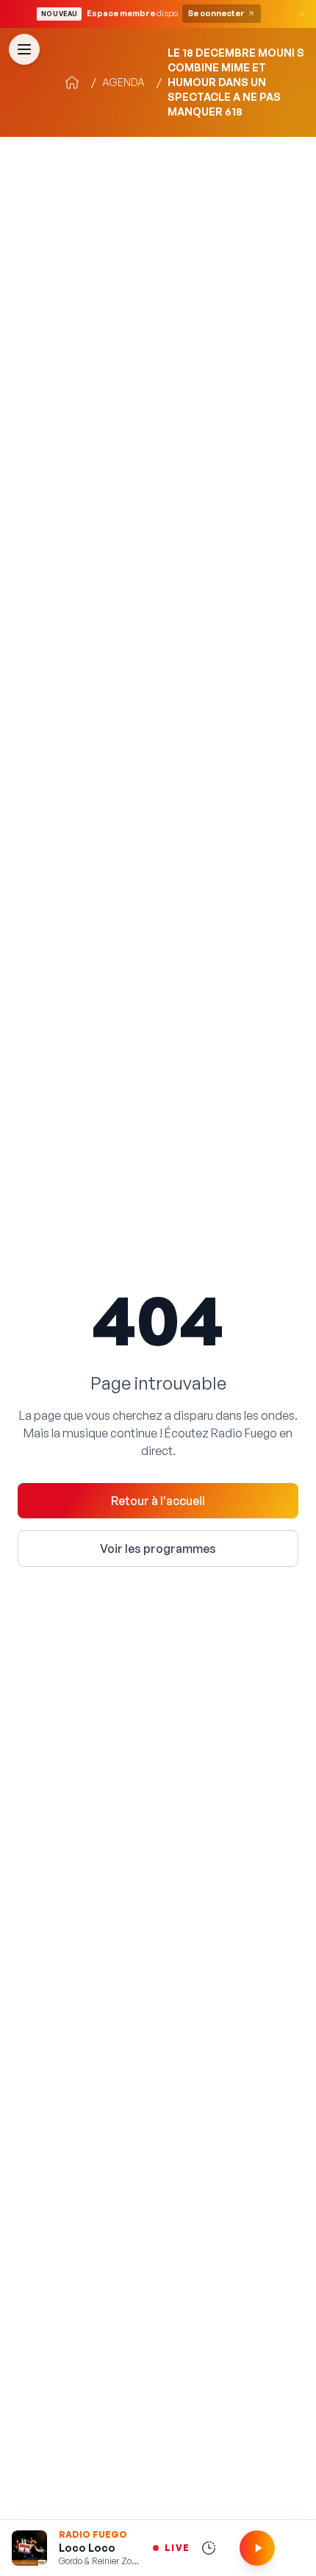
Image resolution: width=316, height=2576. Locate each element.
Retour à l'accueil (158, 1501)
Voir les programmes (158, 1549)
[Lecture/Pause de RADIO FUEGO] (257, 2548)
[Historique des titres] (209, 2548)
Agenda (123, 82)
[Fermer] (302, 14)
